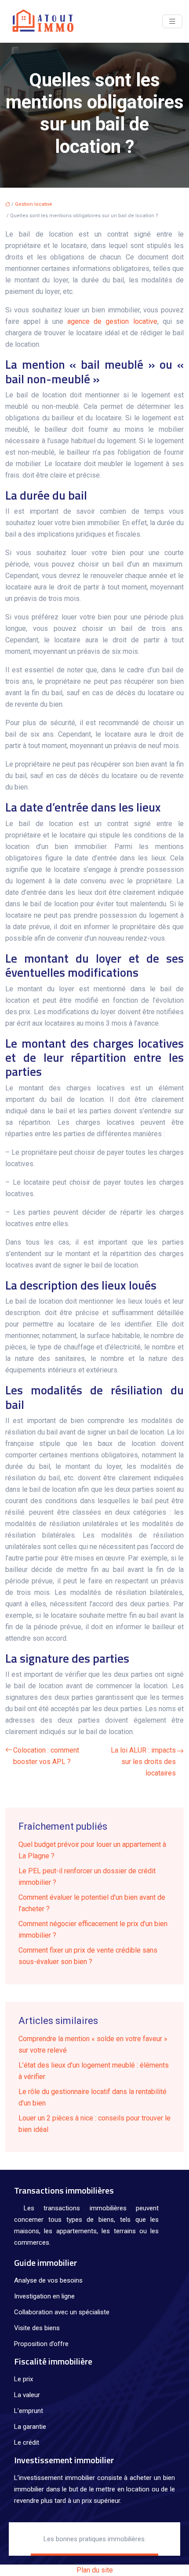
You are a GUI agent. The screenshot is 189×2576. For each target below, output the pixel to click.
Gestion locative (34, 204)
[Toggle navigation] (172, 21)
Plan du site (95, 2570)
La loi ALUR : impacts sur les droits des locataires (143, 1762)
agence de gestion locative (110, 321)
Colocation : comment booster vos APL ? (46, 1756)
